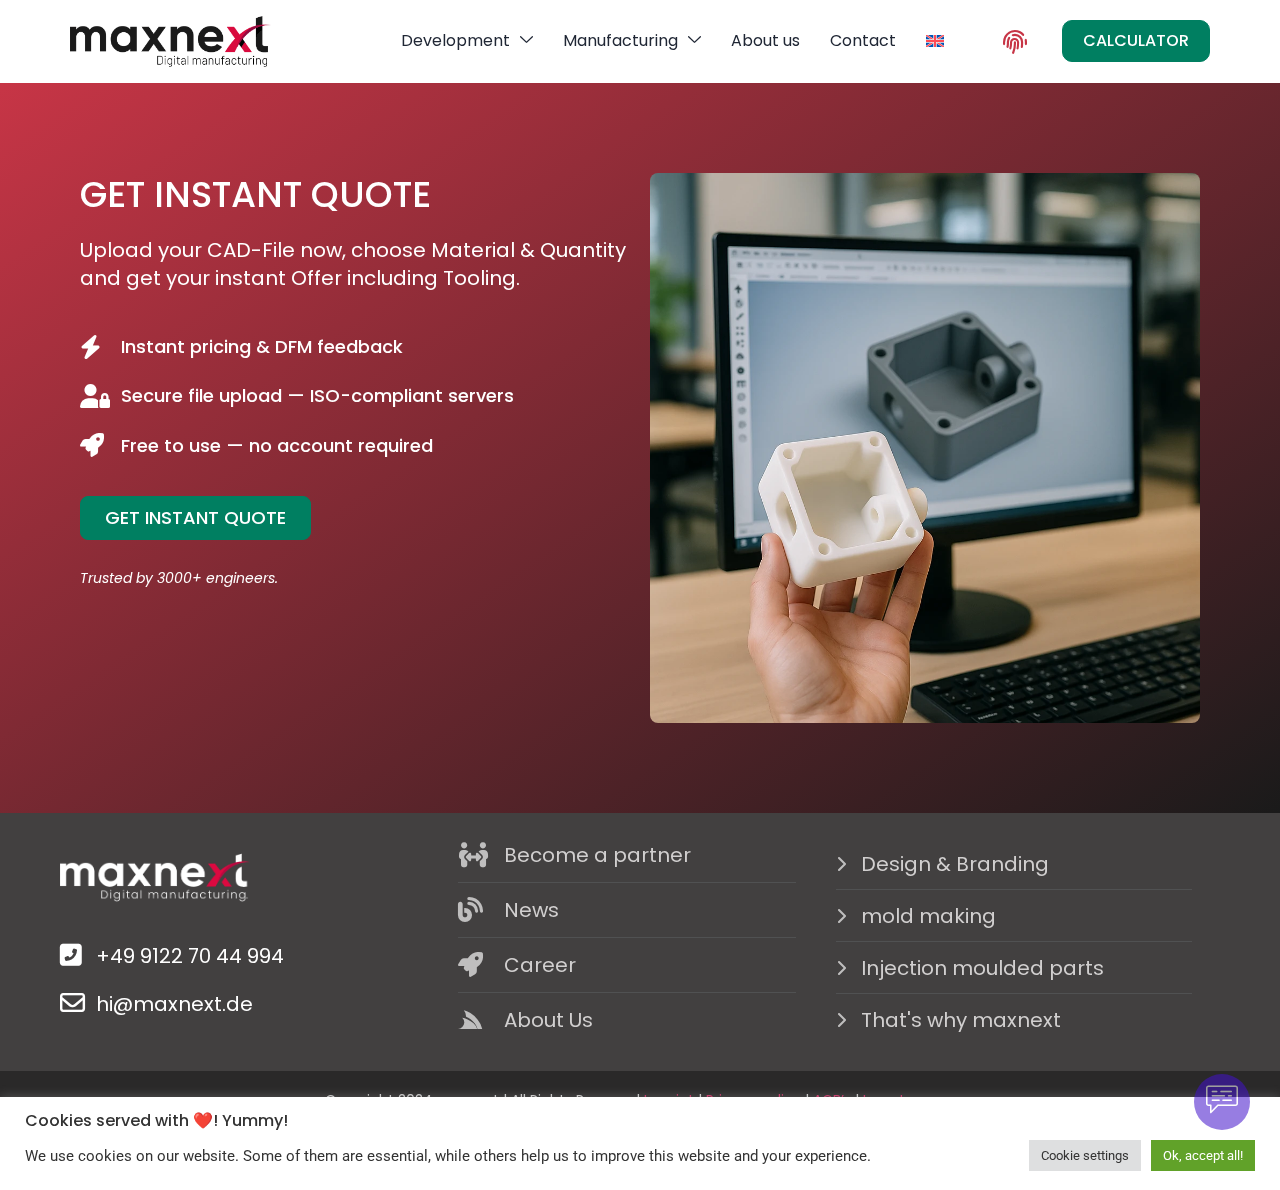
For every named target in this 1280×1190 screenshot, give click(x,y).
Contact (863, 40)
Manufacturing (620, 40)
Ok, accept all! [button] (1203, 1155)
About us (765, 40)
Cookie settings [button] (1085, 1155)
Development (455, 40)
